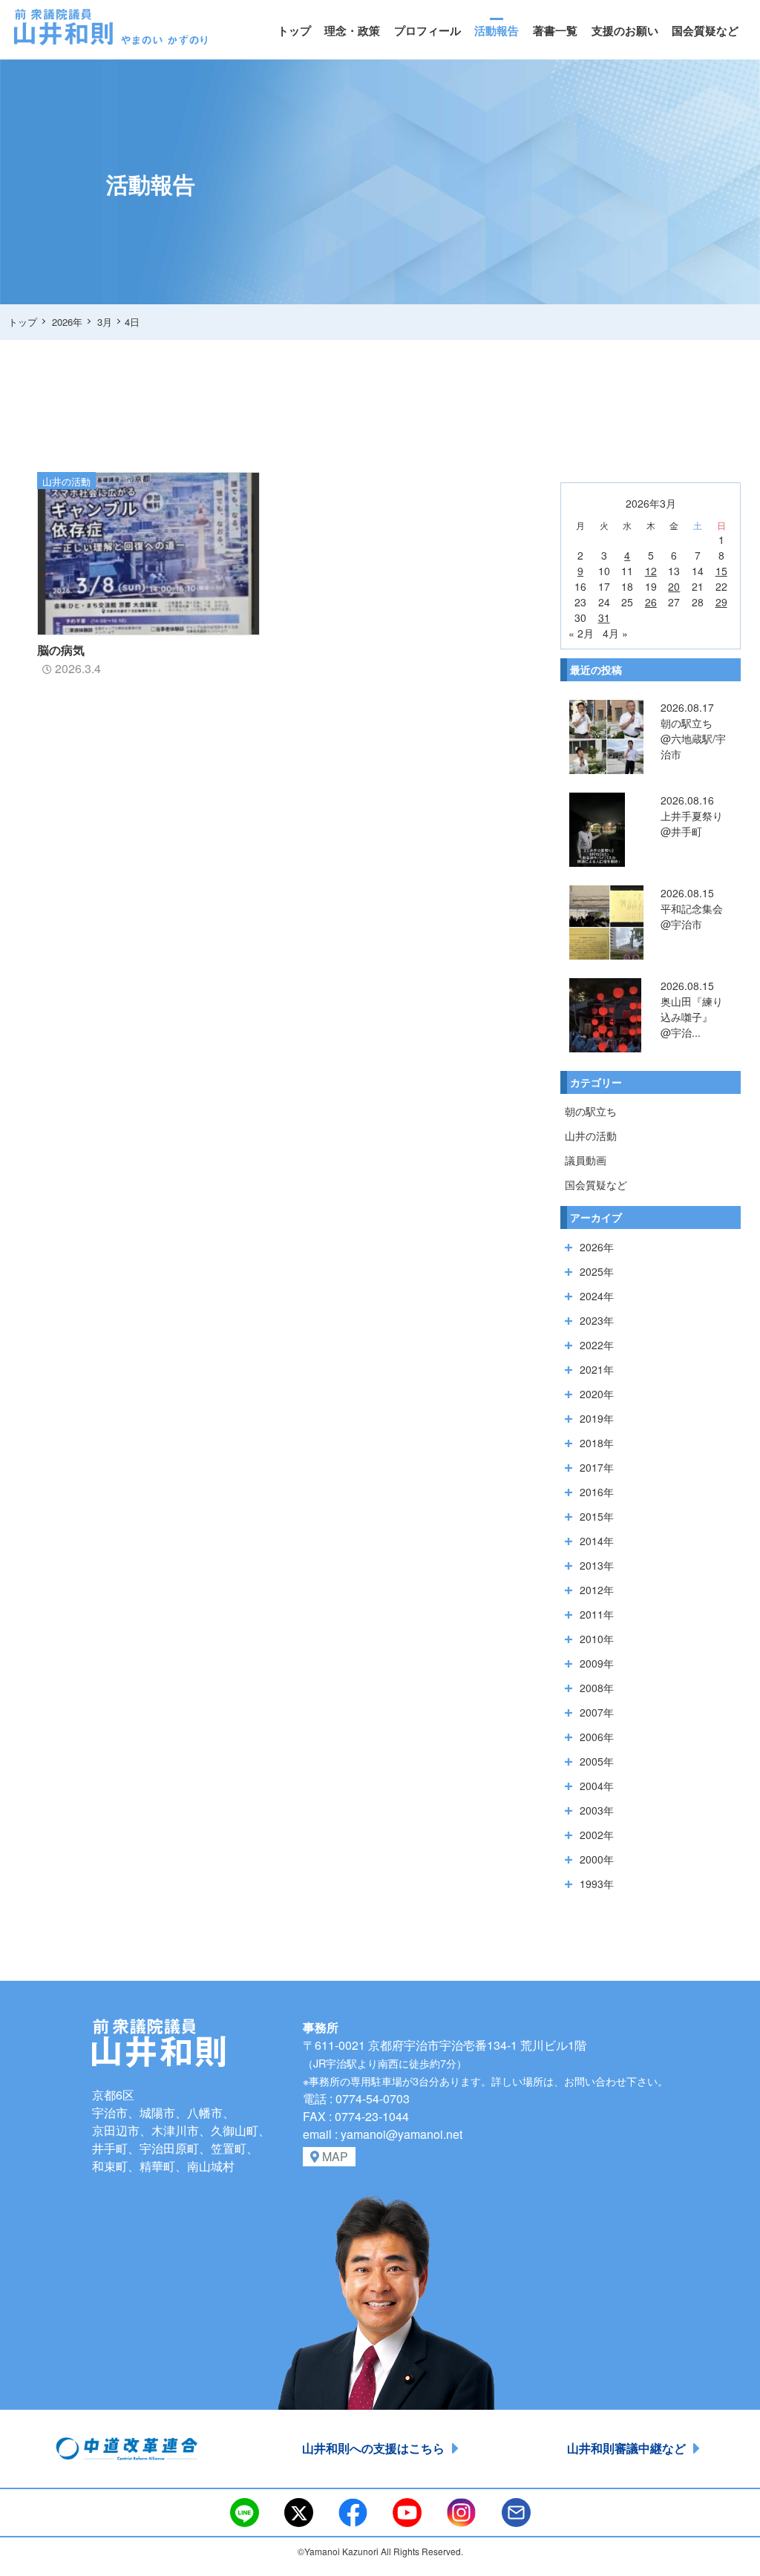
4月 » (615, 633)
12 (651, 571)
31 (604, 617)
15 (721, 571)
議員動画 (586, 1160)
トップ (294, 30)
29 (721, 602)
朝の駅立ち (591, 1111)
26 (651, 602)
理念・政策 (352, 30)
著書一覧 (555, 30)
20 (674, 586)
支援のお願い (625, 30)
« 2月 (581, 633)
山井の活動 (591, 1135)
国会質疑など (705, 30)
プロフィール (427, 30)
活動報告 (497, 30)
